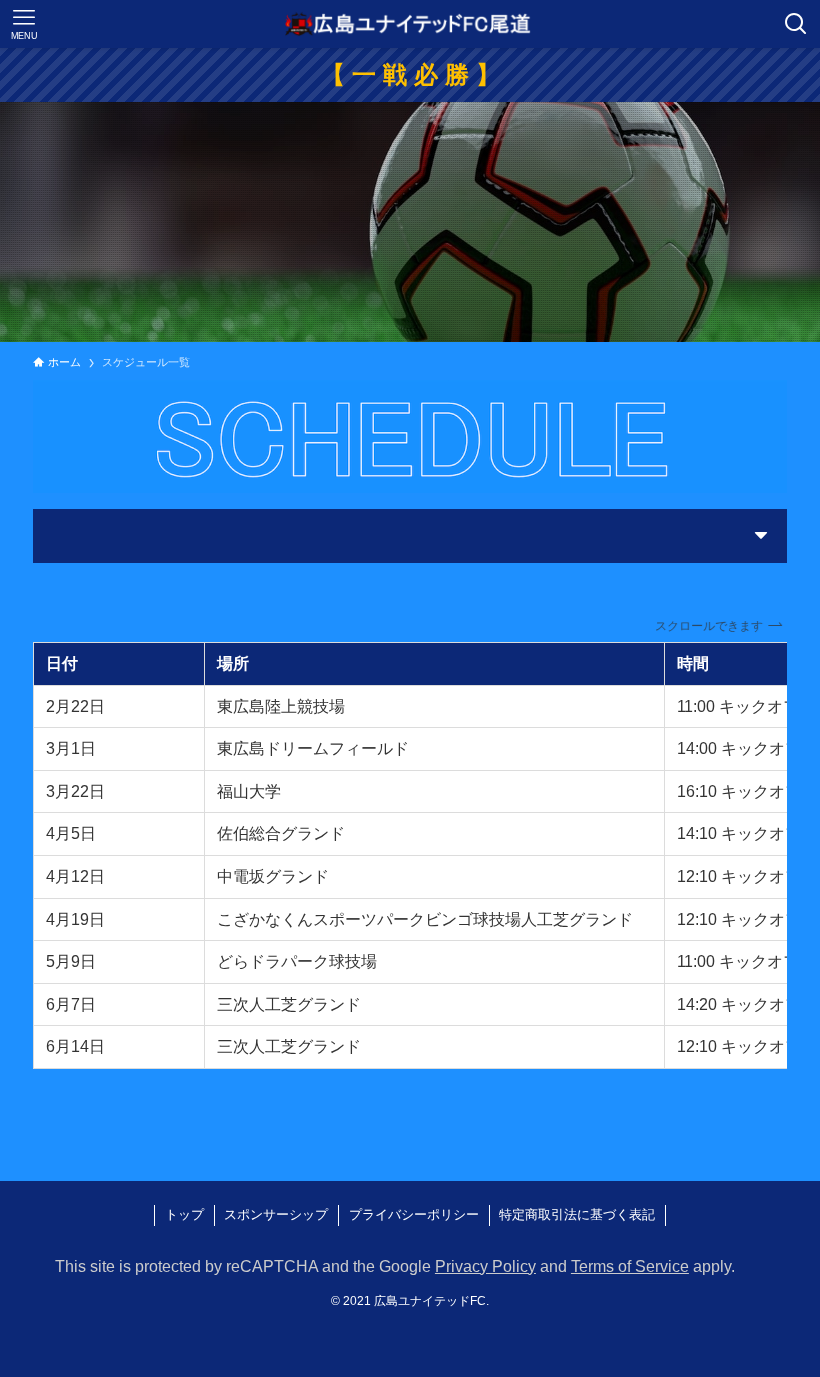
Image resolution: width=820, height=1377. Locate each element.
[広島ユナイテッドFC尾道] (409, 24)
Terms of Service (630, 1266)
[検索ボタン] (796, 24)
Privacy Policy (485, 1266)
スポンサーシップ (276, 1214)
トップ (184, 1214)
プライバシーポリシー (414, 1214)
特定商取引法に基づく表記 (577, 1214)
